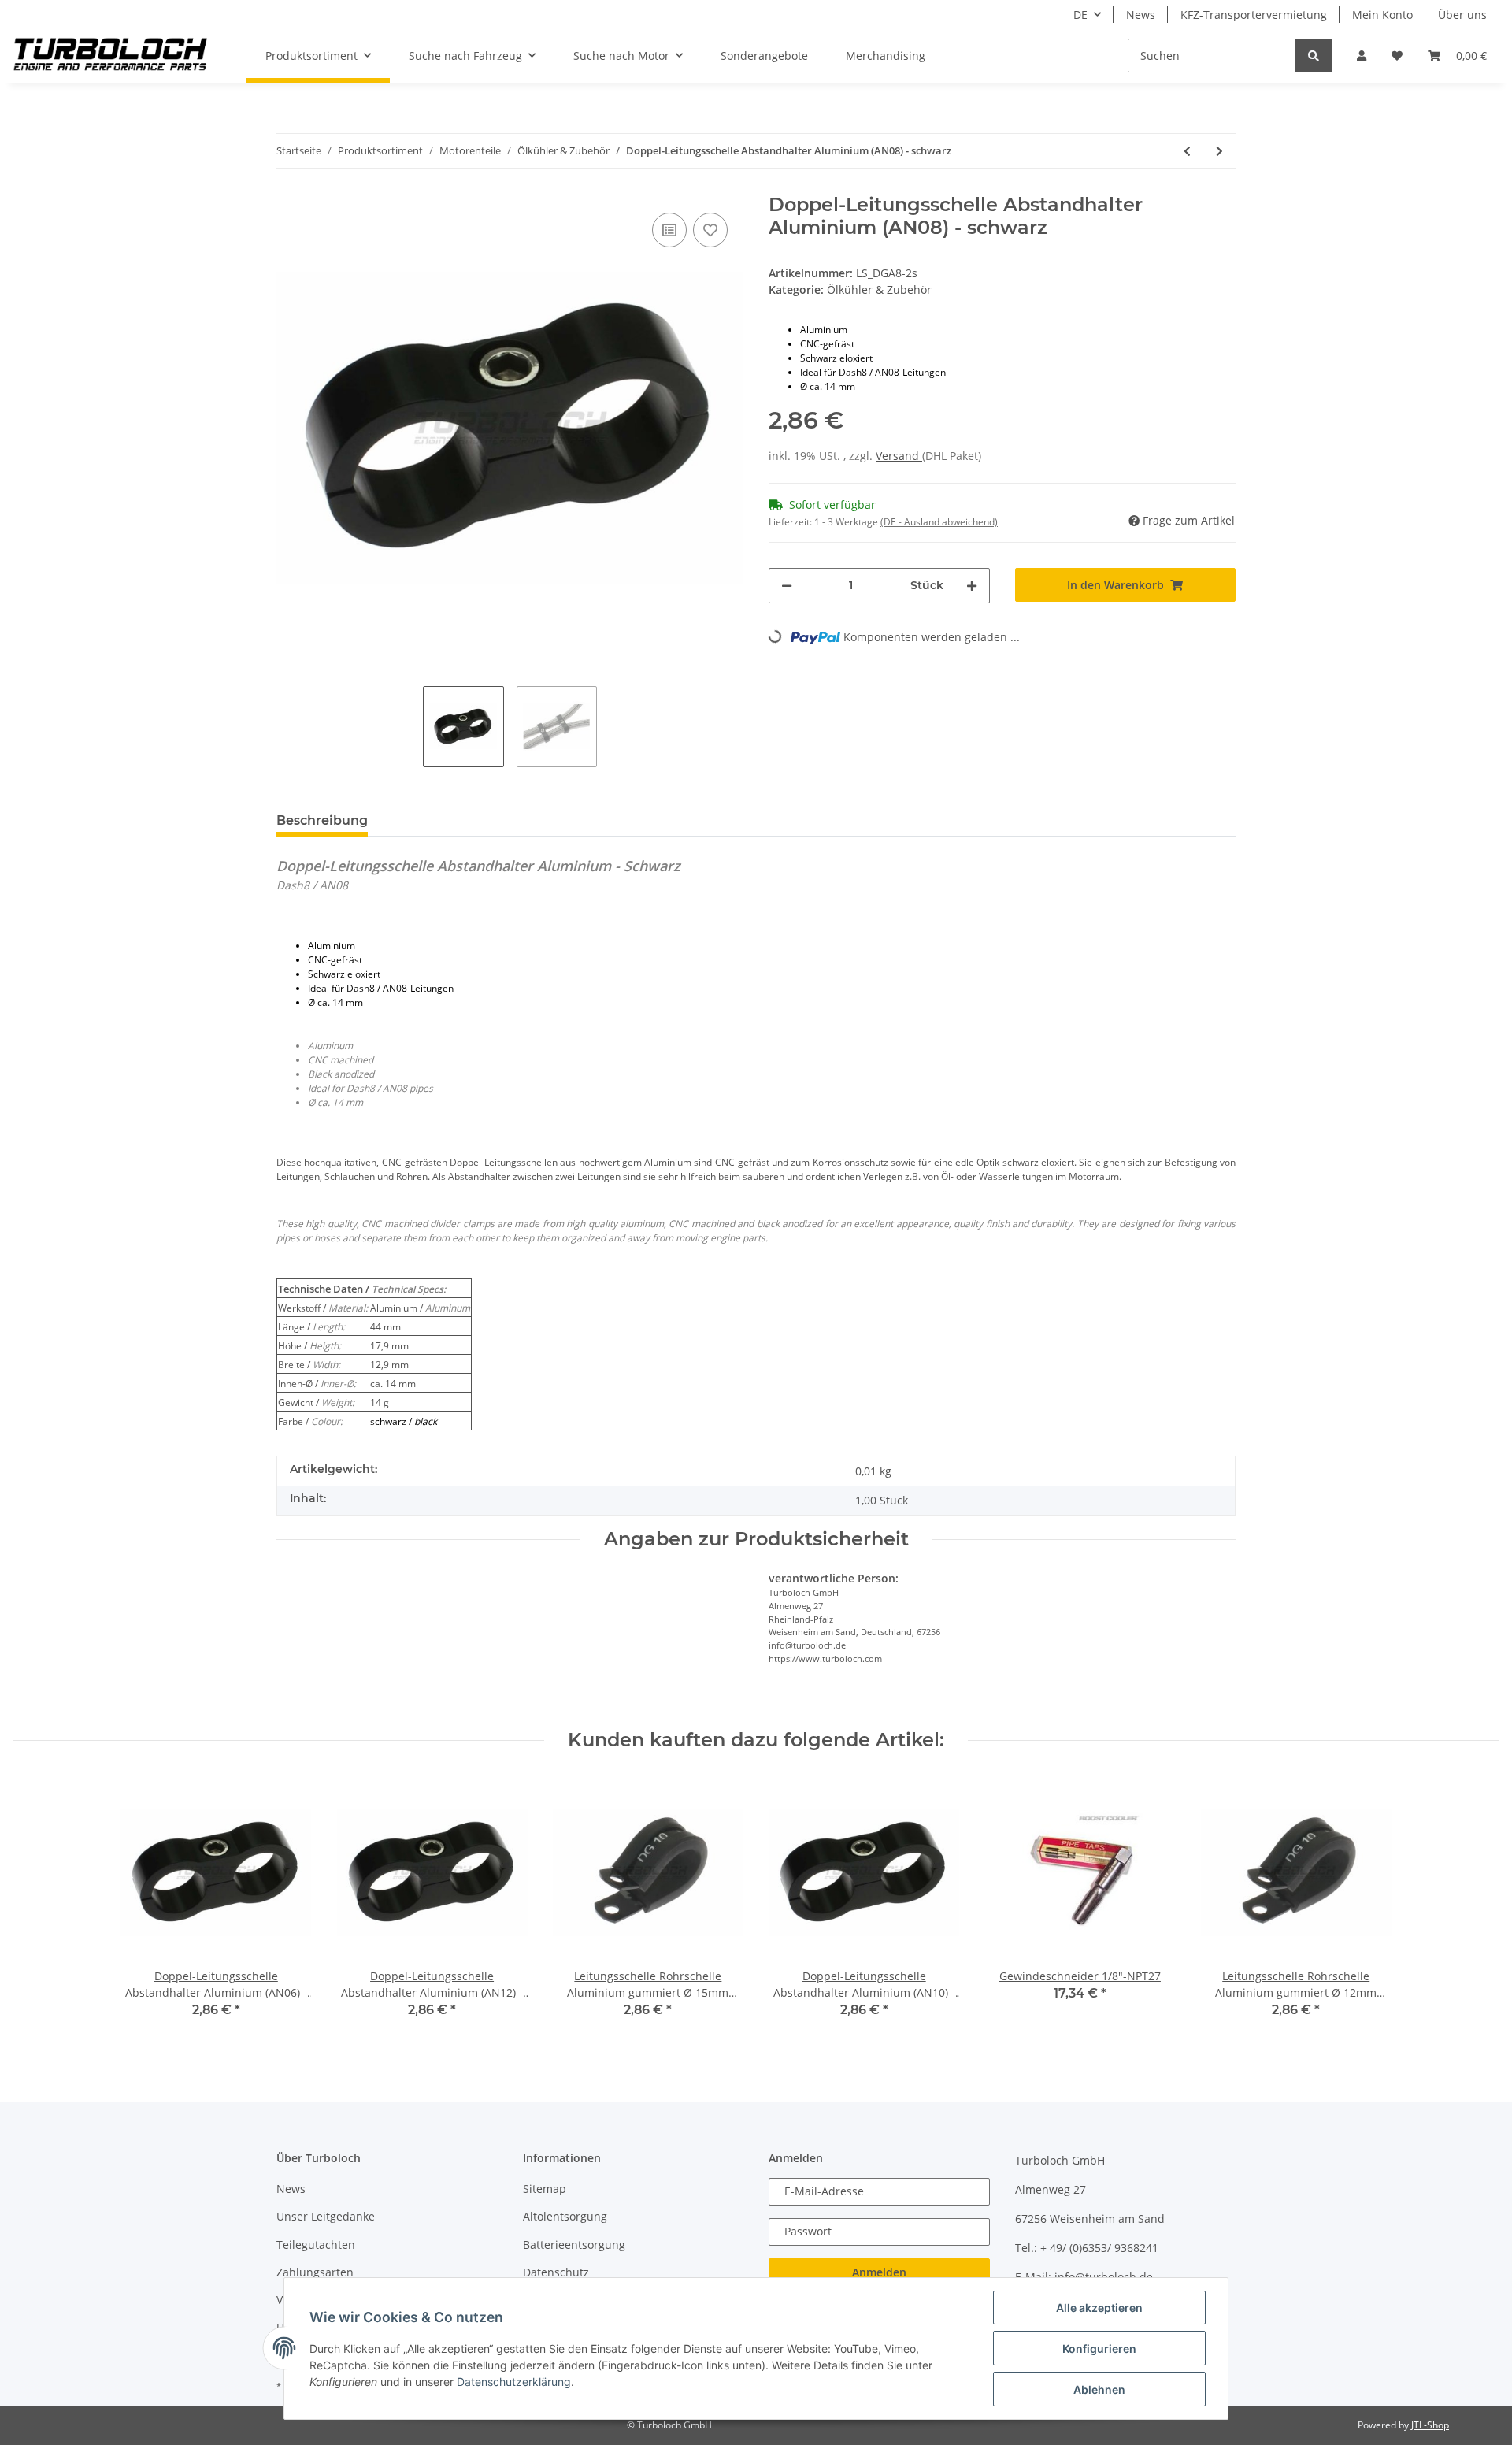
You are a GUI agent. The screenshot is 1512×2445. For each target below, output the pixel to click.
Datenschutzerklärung (514, 2382)
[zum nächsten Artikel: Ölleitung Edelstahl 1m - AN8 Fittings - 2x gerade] (1219, 151)
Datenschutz (556, 2272)
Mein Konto (1382, 15)
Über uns (1462, 15)
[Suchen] (1314, 56)
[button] (1362, 56)
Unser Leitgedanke (326, 2216)
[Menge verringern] (787, 586)
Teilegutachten (316, 2245)
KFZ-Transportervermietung (1254, 15)
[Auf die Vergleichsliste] (669, 230)
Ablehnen (1099, 2389)
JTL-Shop (1430, 2425)
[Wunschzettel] (1397, 56)
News (1141, 15)
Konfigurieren (1099, 2349)
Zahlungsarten (315, 2272)
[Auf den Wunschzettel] (710, 230)
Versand (899, 456)
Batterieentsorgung (574, 2245)
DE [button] (1080, 15)
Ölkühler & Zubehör (879, 289)
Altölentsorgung (565, 2216)
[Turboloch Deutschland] (111, 56)
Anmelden (879, 2272)
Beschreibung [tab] (322, 820)
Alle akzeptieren (1099, 2308)
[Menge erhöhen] (972, 586)
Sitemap (545, 2189)
